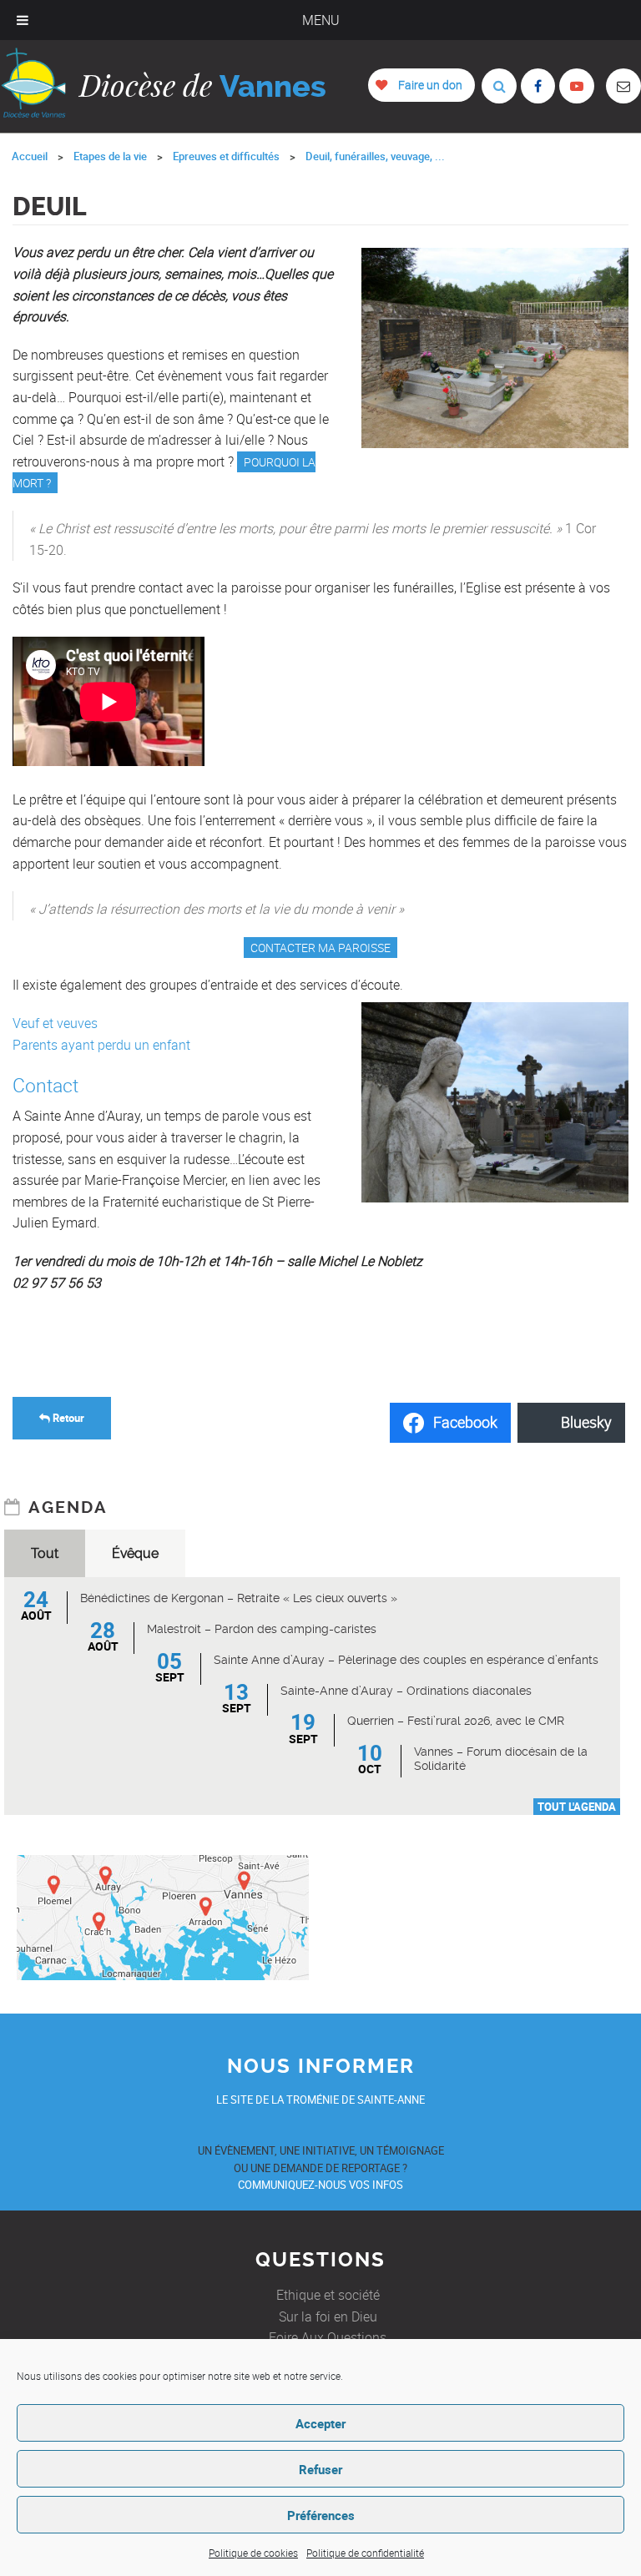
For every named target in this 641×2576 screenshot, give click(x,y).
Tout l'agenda (577, 1807)
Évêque (135, 1553)
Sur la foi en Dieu (328, 2316)
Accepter (320, 2423)
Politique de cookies (253, 2553)
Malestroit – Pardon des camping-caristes (262, 1629)
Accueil (30, 156)
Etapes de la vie (110, 156)
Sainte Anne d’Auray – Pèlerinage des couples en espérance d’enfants (406, 1660)
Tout (45, 1553)
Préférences (321, 2515)
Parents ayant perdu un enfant (101, 1045)
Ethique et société (328, 2295)
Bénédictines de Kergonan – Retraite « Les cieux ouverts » (239, 1598)
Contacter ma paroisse (320, 948)
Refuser (320, 2469)
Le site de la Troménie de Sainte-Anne (320, 2100)
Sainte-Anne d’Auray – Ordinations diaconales (406, 1691)
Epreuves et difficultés (226, 156)
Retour (67, 1418)
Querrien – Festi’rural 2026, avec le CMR (456, 1721)
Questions (320, 2260)
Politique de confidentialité (365, 2553)
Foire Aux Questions (328, 2337)
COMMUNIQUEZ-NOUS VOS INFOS (320, 2185)
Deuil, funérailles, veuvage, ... (375, 156)
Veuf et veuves (55, 1023)
